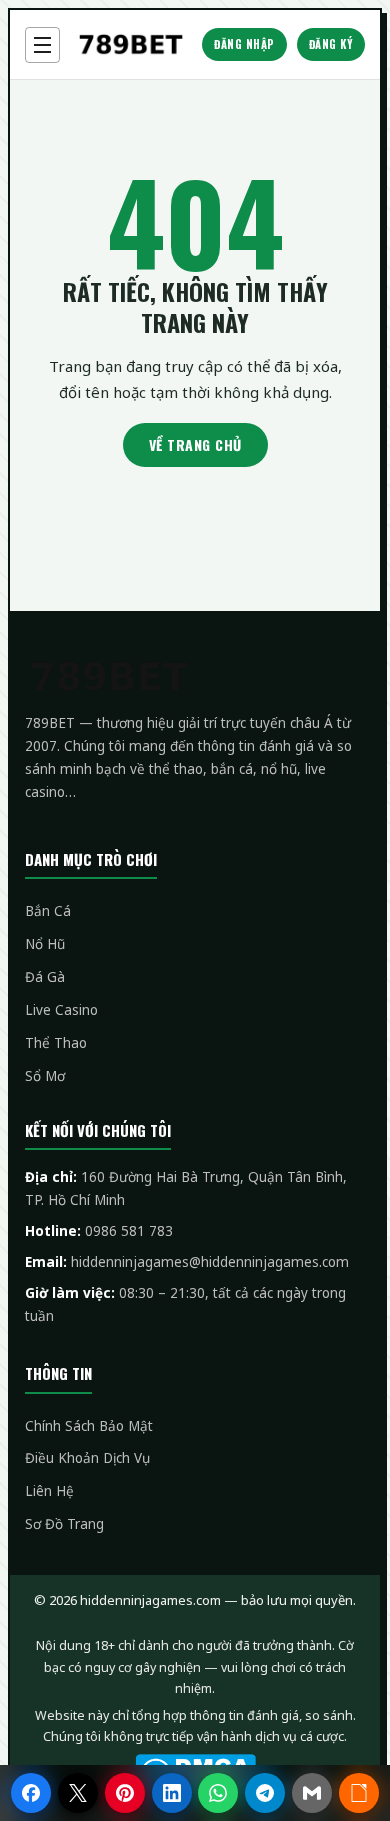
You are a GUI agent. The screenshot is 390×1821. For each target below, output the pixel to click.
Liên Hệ (49, 1491)
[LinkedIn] (172, 1793)
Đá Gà (45, 977)
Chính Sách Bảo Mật (89, 1426)
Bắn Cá (48, 911)
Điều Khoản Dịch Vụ (87, 1458)
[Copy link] (359, 1793)
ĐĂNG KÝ (331, 44)
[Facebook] (31, 1793)
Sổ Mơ (45, 1076)
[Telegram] (265, 1793)
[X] (78, 1793)
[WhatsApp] (218, 1793)
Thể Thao (56, 1043)
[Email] (312, 1793)
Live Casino (61, 1010)
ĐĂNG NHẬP (244, 44)
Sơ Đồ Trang (64, 1524)
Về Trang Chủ (195, 444)
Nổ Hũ (45, 944)
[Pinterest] (125, 1793)
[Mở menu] (42, 45)
